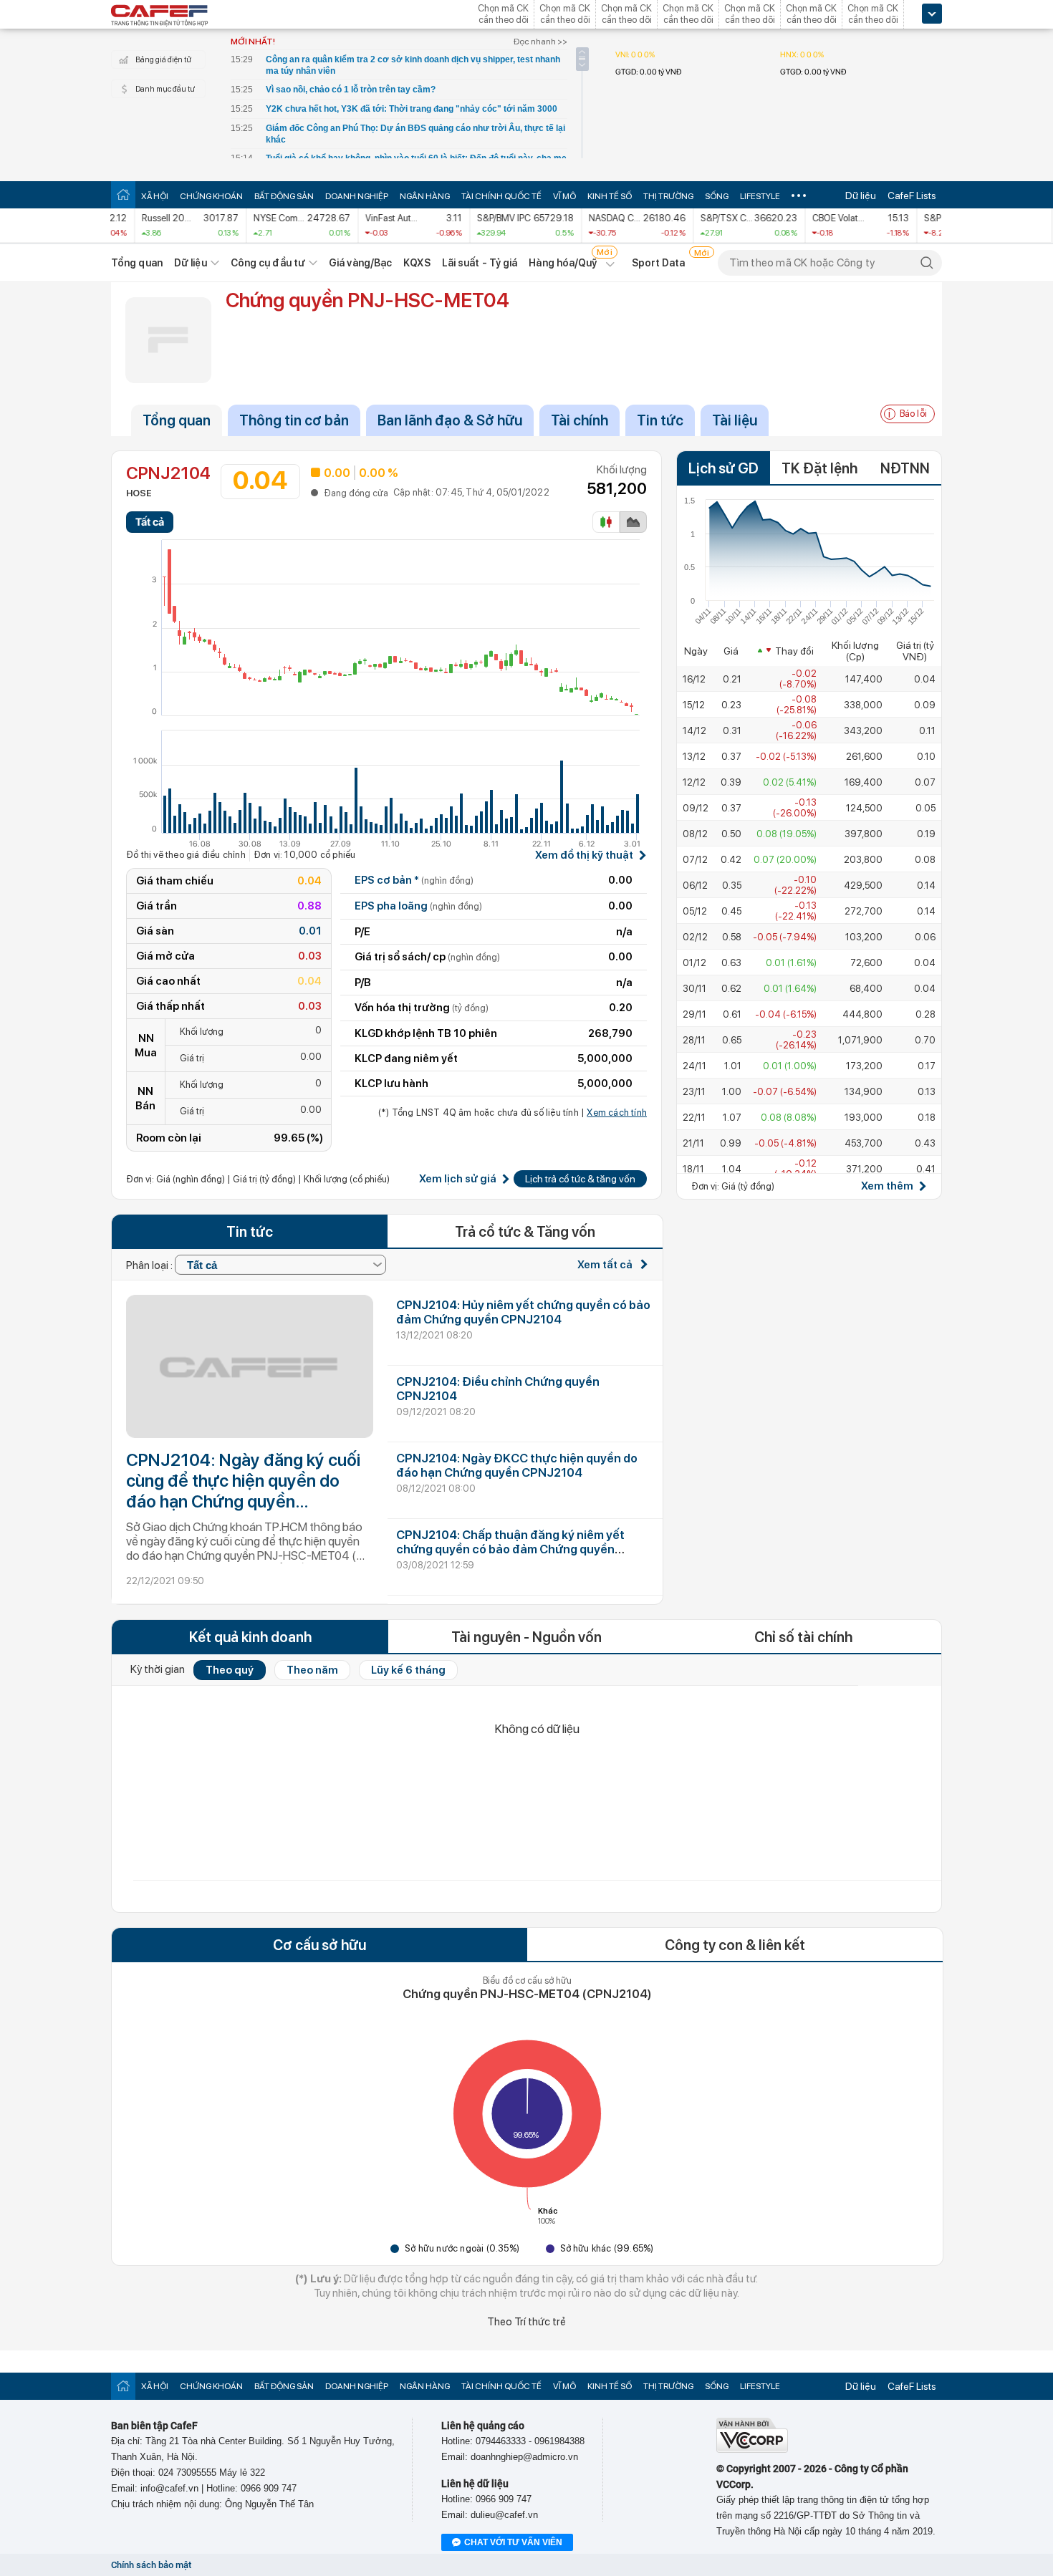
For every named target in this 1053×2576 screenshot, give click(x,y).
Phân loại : (150, 1265)
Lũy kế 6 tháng (408, 1670)
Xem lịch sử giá (458, 1179)
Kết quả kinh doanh (250, 1637)
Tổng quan (137, 263)
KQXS (417, 263)
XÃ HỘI (155, 196)
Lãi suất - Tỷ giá (480, 263)
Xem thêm (887, 1186)
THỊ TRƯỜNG (668, 196)
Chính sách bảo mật (151, 2565)
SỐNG (717, 196)
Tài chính (580, 420)
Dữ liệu (861, 196)
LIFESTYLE (760, 196)
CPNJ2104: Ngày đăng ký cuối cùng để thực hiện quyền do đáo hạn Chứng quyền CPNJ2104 (243, 1481)
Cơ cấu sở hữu (319, 1945)
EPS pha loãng (418, 906)
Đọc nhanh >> (540, 42)
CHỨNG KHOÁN (211, 196)
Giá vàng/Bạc (360, 263)
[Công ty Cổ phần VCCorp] (752, 2450)
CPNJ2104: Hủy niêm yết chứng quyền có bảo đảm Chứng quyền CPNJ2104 (523, 1312)
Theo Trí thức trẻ (526, 2322)
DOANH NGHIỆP (357, 196)
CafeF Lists (912, 196)
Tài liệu (735, 420)
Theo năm (312, 1670)
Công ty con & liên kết (735, 1945)
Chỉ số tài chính (803, 1637)
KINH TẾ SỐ (610, 196)
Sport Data (659, 263)
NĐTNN (905, 468)
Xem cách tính (617, 1113)
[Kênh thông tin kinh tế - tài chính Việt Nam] (160, 16)
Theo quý (230, 1670)
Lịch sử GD (723, 468)
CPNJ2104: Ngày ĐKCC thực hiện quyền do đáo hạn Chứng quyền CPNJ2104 (517, 1465)
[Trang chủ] (123, 194)
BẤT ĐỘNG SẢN (284, 196)
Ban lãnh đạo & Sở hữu (450, 420)
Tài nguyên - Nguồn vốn (526, 1637)
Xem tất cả (606, 1265)
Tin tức (660, 420)
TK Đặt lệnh (819, 468)
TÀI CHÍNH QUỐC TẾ (501, 196)
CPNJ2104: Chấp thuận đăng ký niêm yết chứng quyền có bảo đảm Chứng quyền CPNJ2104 (510, 1549)
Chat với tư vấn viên (513, 2542)
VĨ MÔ (564, 196)
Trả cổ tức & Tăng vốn (525, 1232)
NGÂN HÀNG (425, 196)
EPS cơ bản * (414, 880)
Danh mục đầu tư (165, 89)
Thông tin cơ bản (294, 420)
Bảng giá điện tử (163, 60)
